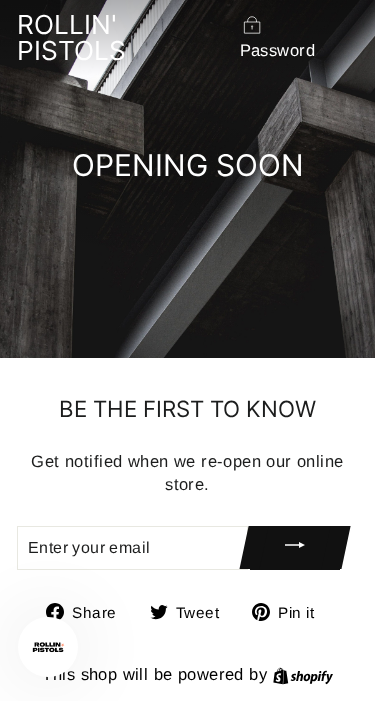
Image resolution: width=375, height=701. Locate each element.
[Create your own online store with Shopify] (303, 674)
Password (277, 50)
